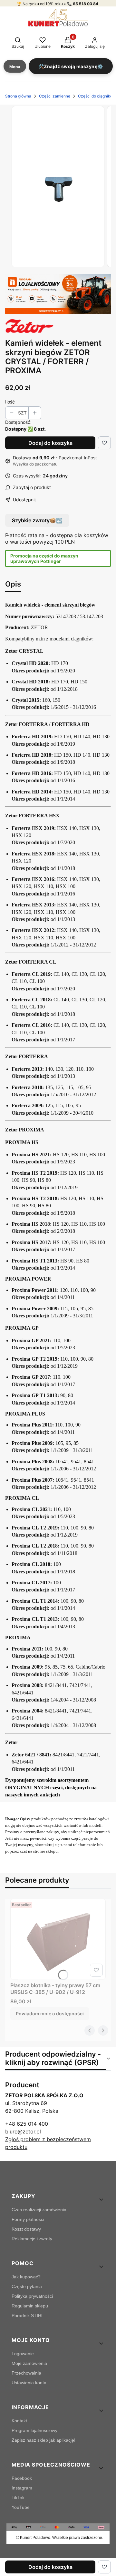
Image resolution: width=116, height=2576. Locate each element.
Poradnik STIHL (28, 2315)
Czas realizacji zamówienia (39, 2210)
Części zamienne (55, 96)
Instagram (22, 2488)
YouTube (21, 2507)
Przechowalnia (26, 2373)
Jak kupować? (26, 2277)
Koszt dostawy (26, 2229)
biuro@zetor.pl (23, 2131)
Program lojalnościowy (34, 2430)
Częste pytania (27, 2286)
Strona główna (18, 96)
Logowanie (23, 2354)
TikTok (18, 2498)
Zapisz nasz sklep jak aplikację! (43, 2440)
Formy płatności (28, 2219)
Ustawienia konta (29, 2383)
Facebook (22, 2478)
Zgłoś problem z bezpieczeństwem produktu (48, 2143)
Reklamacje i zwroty (32, 2239)
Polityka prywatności (32, 2296)
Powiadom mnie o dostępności (50, 2014)
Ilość (10, 402)
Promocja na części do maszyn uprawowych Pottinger (44, 558)
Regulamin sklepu (30, 2306)
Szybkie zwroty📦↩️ (37, 520)
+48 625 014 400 (27, 2124)
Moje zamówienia (29, 2363)
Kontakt (19, 2421)
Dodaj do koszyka (50, 443)
